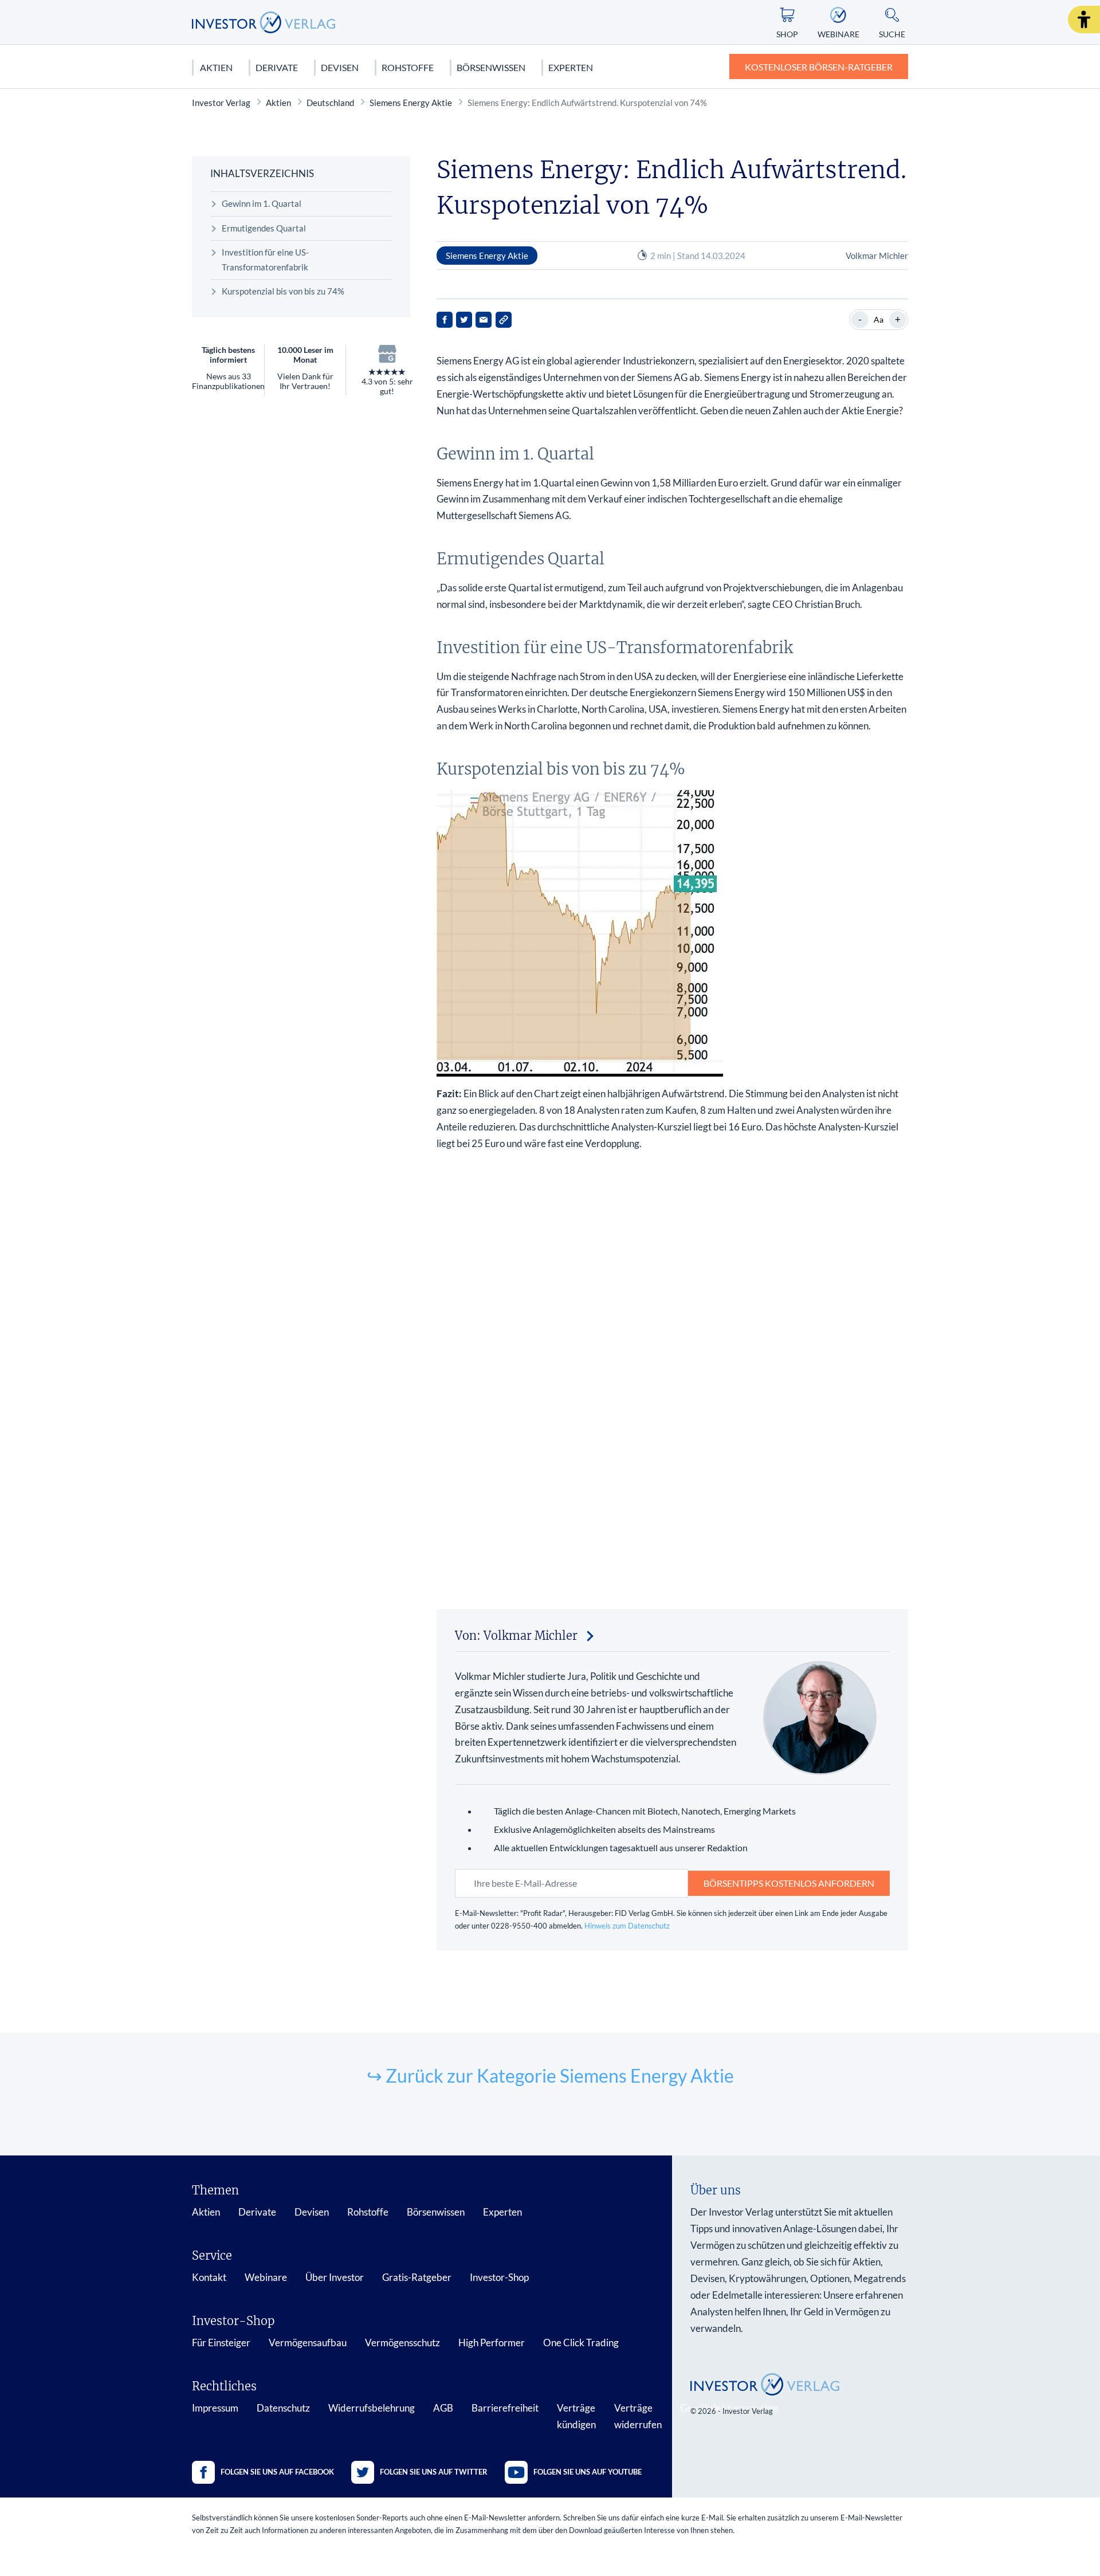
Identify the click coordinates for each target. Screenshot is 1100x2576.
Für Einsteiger (221, 2343)
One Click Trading (581, 2343)
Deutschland (330, 103)
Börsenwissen (491, 67)
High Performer (492, 2343)
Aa (879, 319)
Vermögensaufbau (308, 2343)
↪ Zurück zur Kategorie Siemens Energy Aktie (550, 2076)
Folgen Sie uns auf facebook (277, 2472)
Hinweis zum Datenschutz (627, 1926)
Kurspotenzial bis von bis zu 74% (283, 291)
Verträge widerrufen (638, 2416)
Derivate (277, 67)
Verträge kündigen (576, 2416)
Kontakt (209, 2277)
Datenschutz (283, 2408)
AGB (443, 2408)
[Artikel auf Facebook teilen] (445, 320)
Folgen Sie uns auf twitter (434, 2472)
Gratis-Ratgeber (417, 2277)
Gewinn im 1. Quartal (262, 203)
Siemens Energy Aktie (411, 103)
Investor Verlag (221, 103)
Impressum (215, 2408)
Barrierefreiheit (505, 2408)
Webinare (266, 2277)
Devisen (340, 67)
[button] (1084, 19)
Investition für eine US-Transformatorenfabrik (265, 260)
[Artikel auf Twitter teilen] (464, 320)
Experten (571, 67)
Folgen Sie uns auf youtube (588, 2472)
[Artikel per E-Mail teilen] (484, 320)
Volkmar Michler (877, 256)
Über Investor (335, 2277)
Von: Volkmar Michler (516, 1635)
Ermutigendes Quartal (264, 228)
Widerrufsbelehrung (372, 2408)
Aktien (216, 67)
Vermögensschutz (402, 2343)
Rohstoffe (408, 67)
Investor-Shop (499, 2277)
